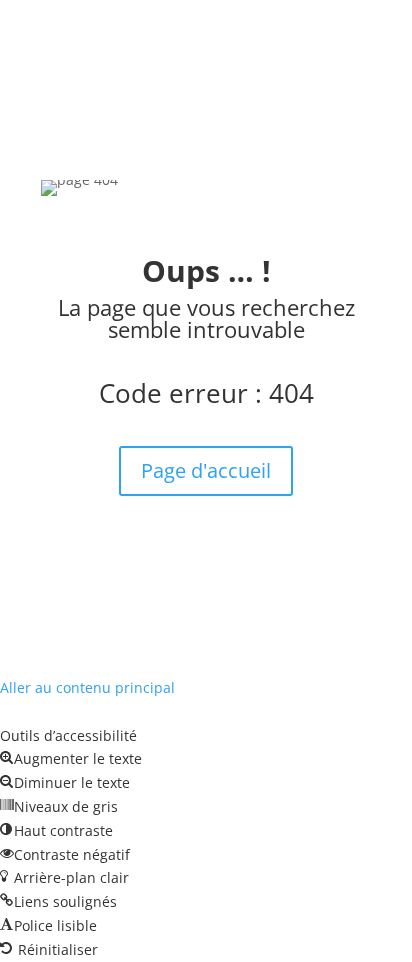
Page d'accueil (206, 470)
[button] (71, 758)
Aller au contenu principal (87, 687)
